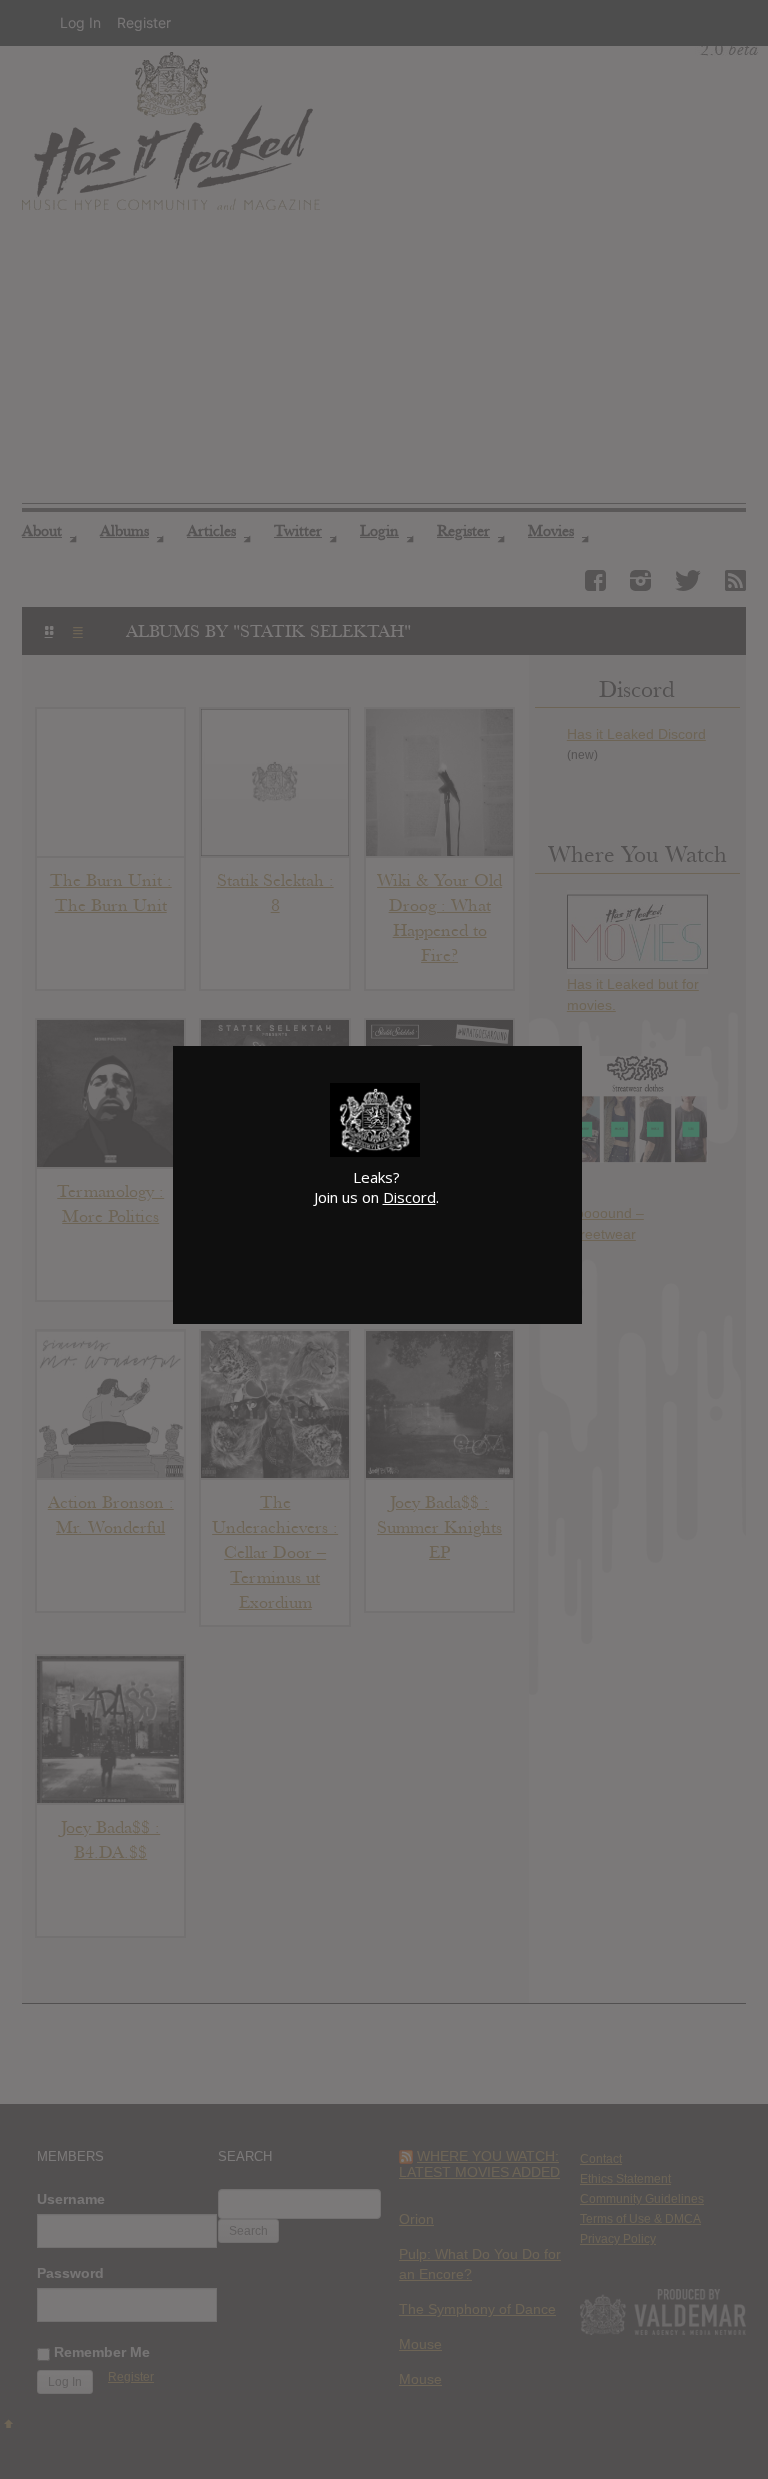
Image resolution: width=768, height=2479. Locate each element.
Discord (409, 1197)
